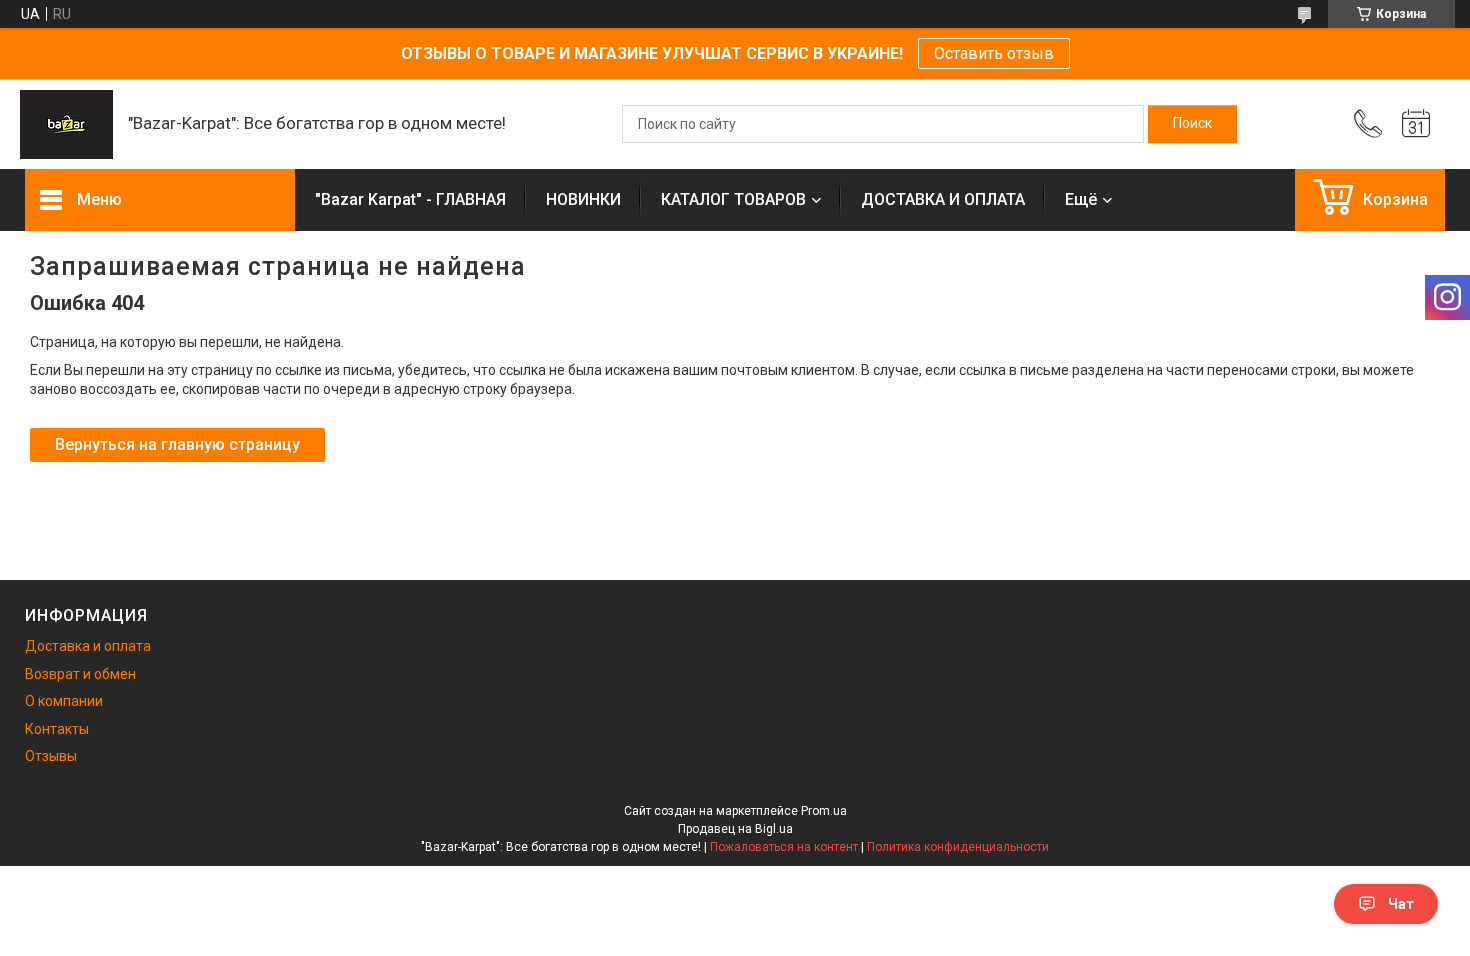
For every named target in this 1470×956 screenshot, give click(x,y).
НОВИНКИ (583, 199)
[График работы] (1416, 124)
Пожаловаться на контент (784, 847)
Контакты (57, 729)
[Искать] (1192, 124)
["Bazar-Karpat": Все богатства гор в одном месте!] (66, 124)
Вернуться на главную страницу (177, 444)
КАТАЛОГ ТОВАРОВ (733, 199)
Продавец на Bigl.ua (735, 829)
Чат (1401, 904)
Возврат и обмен (80, 674)
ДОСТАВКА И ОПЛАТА (943, 199)
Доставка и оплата (88, 646)
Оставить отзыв (994, 53)
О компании (64, 701)
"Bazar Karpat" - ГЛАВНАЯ (410, 199)
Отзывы (51, 756)
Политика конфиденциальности (958, 847)
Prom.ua (824, 811)
